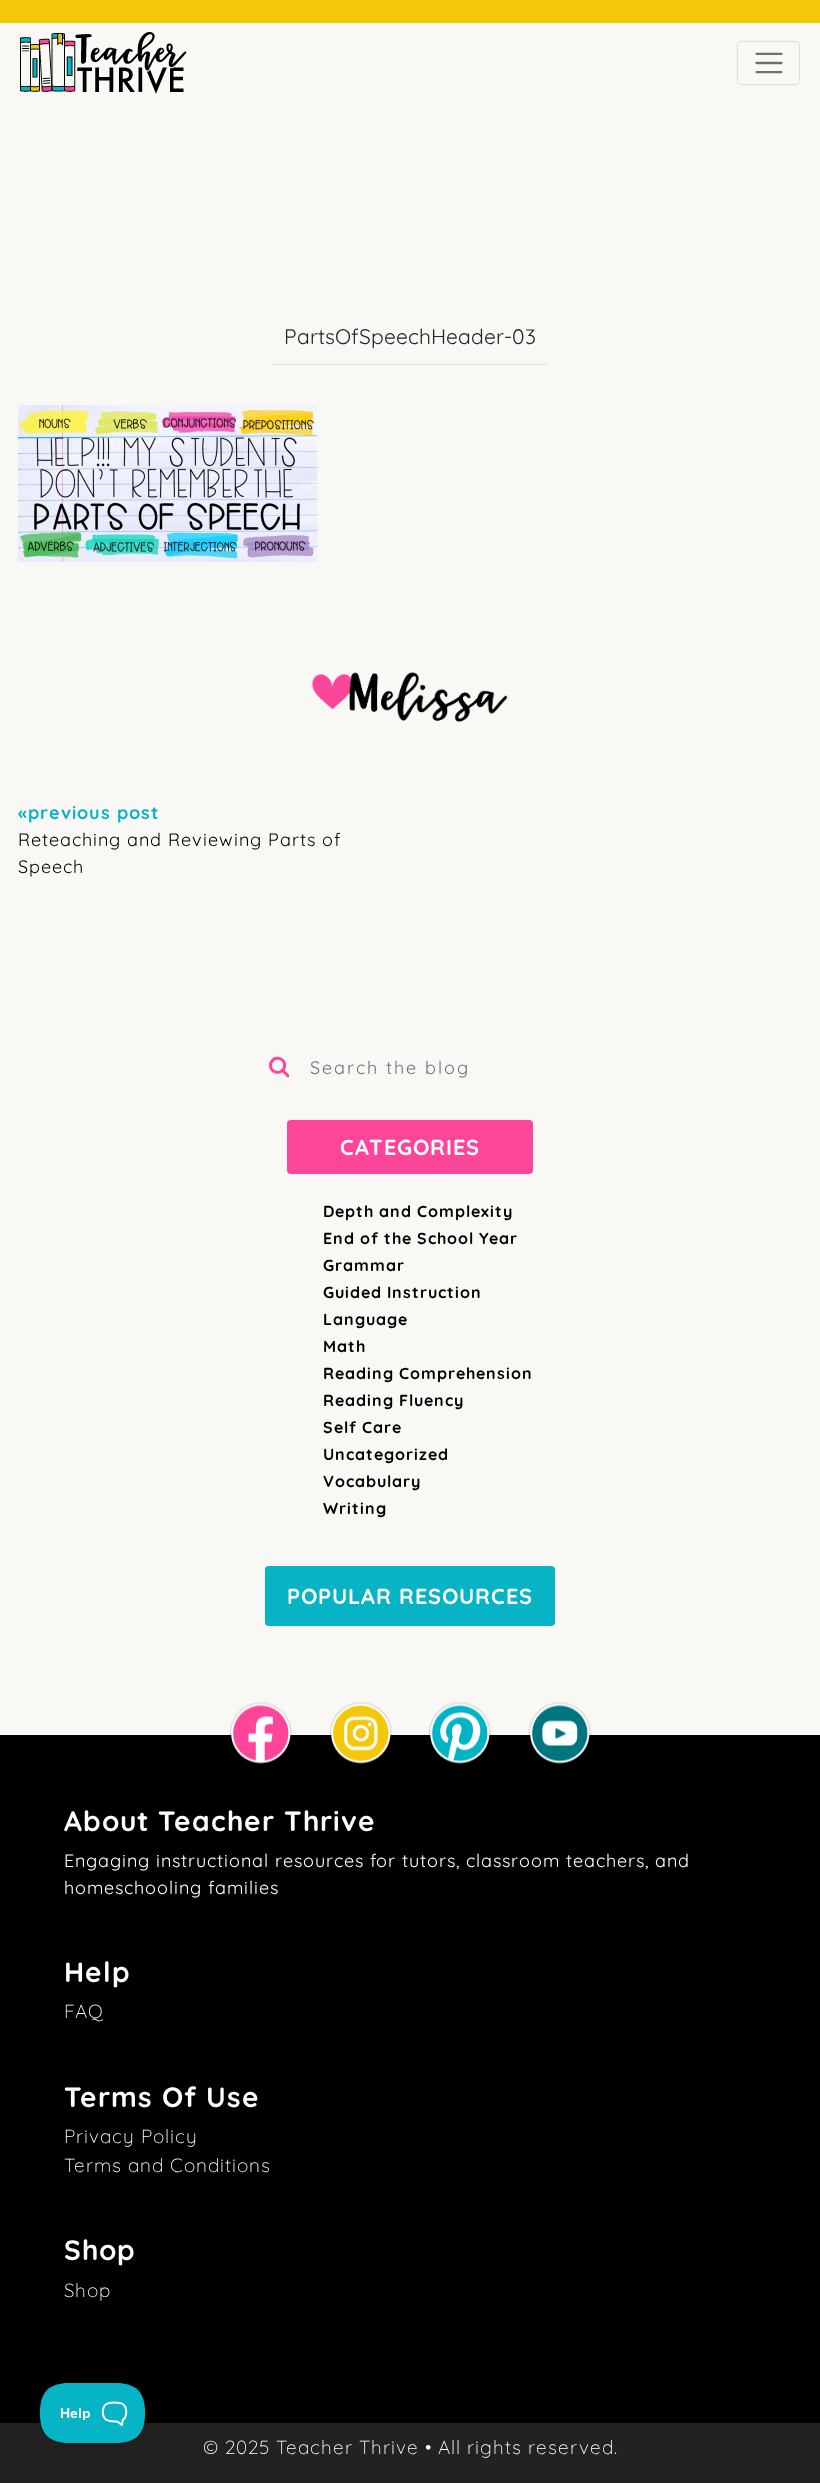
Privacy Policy (131, 2136)
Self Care (362, 1427)
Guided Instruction (402, 1292)
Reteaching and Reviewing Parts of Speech (179, 839)
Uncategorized (386, 1454)
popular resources (410, 1595)
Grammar (364, 1265)
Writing (355, 1508)
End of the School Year (420, 1238)
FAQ (84, 2011)
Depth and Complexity (418, 1211)
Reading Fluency (393, 1400)
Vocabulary (372, 1481)
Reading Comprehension (428, 1373)
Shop (87, 2290)
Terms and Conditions (167, 2165)
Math (344, 1346)
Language (365, 1319)
